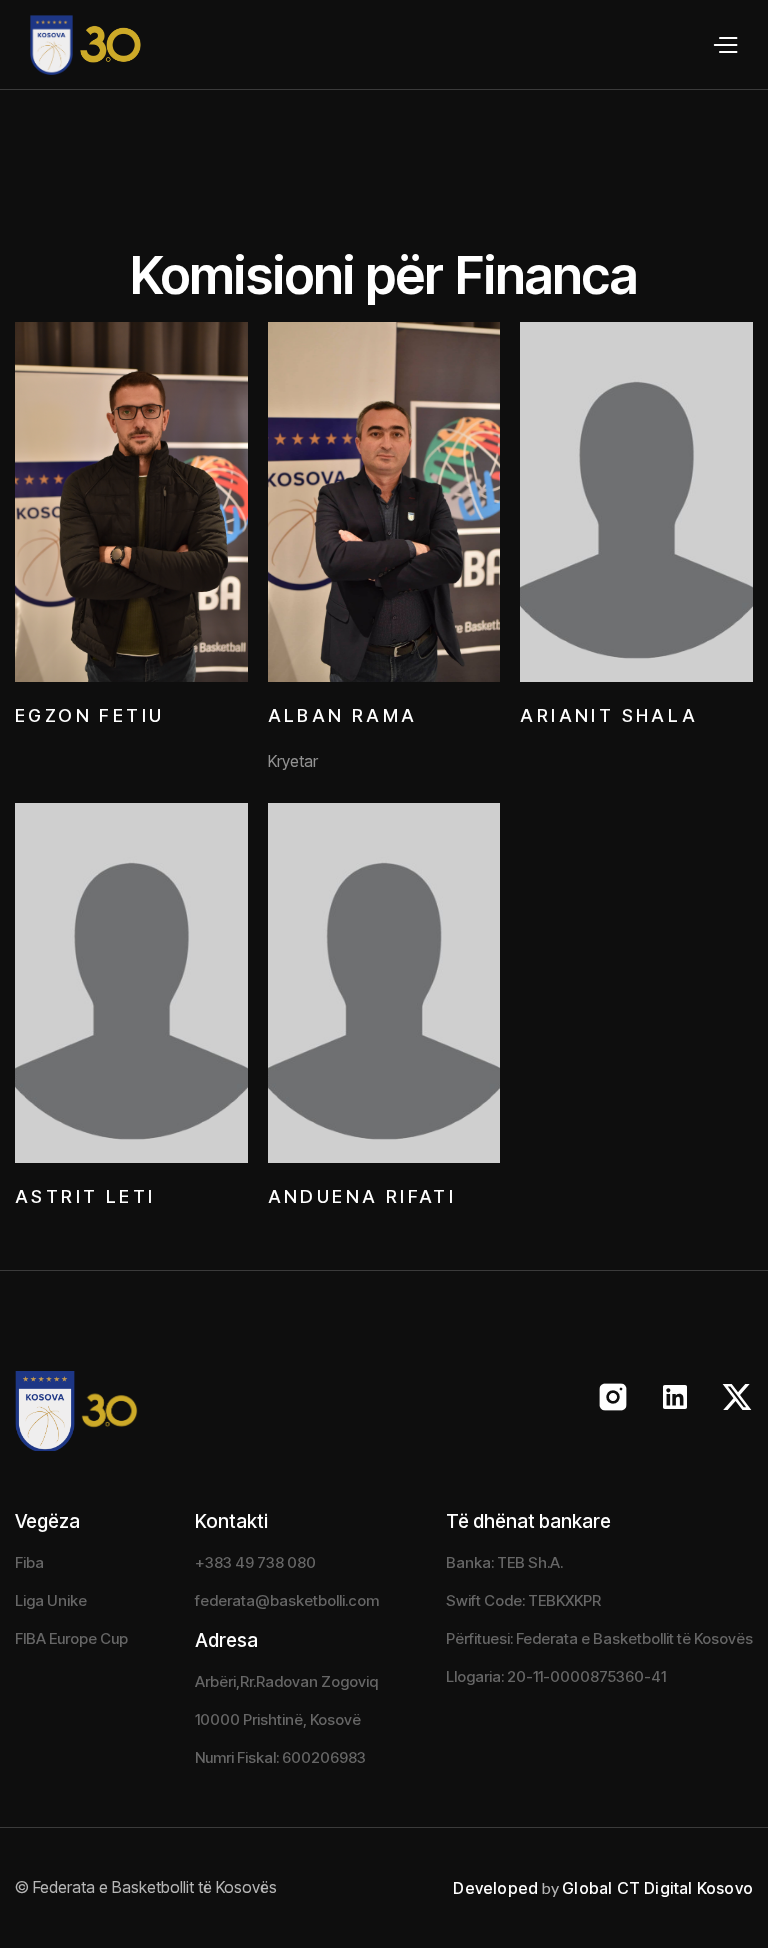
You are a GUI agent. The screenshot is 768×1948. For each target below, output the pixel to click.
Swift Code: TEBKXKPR (523, 1600)
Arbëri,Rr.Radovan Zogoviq (286, 1681)
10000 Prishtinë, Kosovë (278, 1719)
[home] (71, 45)
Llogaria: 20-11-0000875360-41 (556, 1676)
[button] (724, 45)
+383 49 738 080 (255, 1562)
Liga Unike (51, 1600)
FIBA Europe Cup (71, 1638)
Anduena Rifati (362, 1196)
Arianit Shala (609, 715)
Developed (495, 1888)
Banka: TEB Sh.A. (504, 1562)
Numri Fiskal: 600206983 (280, 1757)
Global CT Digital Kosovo (657, 1888)
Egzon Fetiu (89, 715)
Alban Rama (343, 715)
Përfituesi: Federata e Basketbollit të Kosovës (599, 1638)
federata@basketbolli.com (287, 1600)
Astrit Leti (85, 1196)
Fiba (29, 1562)
